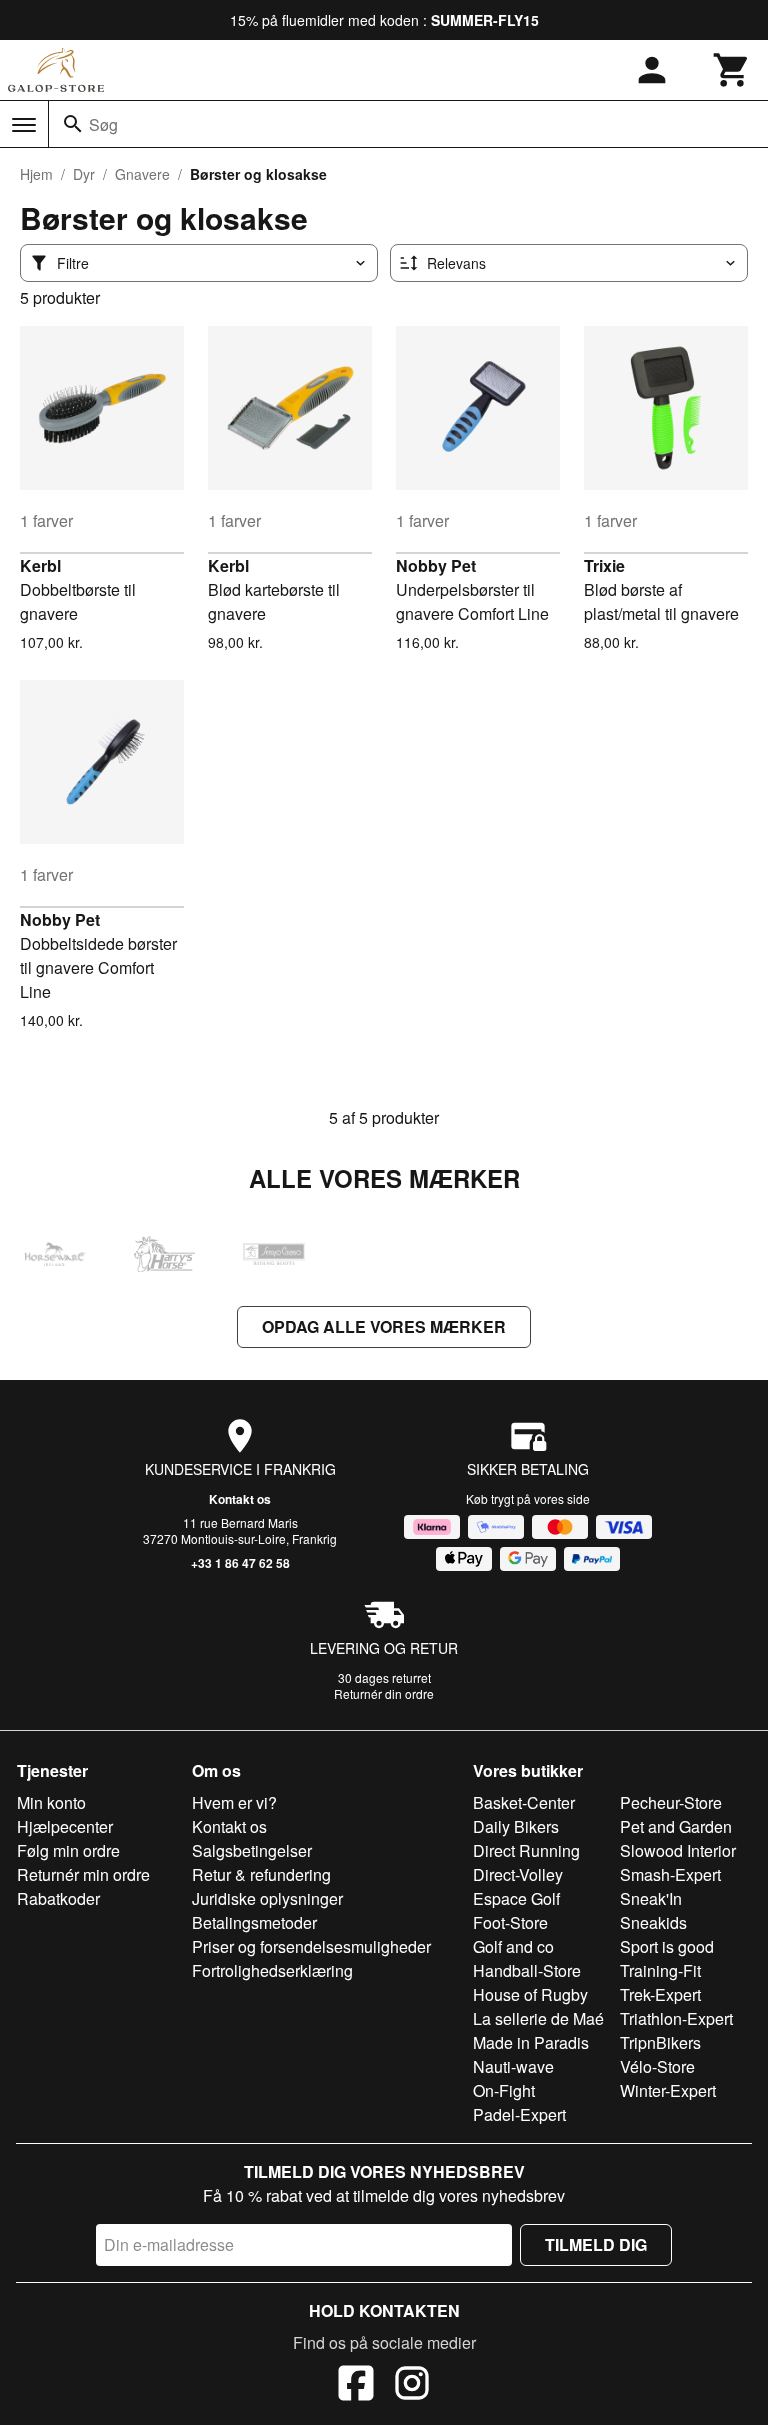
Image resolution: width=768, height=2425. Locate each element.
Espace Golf (516, 1898)
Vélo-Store (657, 2066)
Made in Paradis (531, 2042)
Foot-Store (510, 1922)
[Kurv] (732, 70)
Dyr (84, 174)
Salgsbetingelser (252, 1850)
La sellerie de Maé (538, 2018)
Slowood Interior (678, 1850)
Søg (103, 124)
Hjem (36, 174)
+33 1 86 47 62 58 (240, 1563)
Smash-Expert (670, 1874)
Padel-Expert (519, 2114)
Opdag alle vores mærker (384, 1326)
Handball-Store (527, 1970)
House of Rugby (530, 1994)
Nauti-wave (513, 2066)
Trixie (604, 565)
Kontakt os (240, 1499)
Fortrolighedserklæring (272, 1970)
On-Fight (504, 2090)
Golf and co (513, 1946)
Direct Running (526, 1850)
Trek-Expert (660, 1994)
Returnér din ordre (384, 1693)
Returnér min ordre (83, 1874)
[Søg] (73, 124)
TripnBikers (660, 2042)
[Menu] (24, 125)
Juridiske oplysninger (267, 1898)
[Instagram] (412, 2386)
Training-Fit (660, 1970)
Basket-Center (524, 1802)
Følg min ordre (68, 1850)
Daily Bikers (516, 1826)
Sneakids (653, 1922)
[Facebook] (356, 2386)
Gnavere (142, 174)
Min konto (51, 1802)
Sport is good (667, 1946)
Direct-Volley (518, 1874)
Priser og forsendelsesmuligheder (311, 1946)
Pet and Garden (676, 1826)
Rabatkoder (58, 1898)
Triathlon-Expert (676, 2018)
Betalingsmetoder (254, 1922)
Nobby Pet (436, 565)
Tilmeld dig (596, 2244)
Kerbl (40, 565)
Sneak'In (651, 1898)
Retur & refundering (261, 1874)
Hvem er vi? (234, 1802)
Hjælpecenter (65, 1826)
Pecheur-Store (671, 1802)
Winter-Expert (668, 2090)
